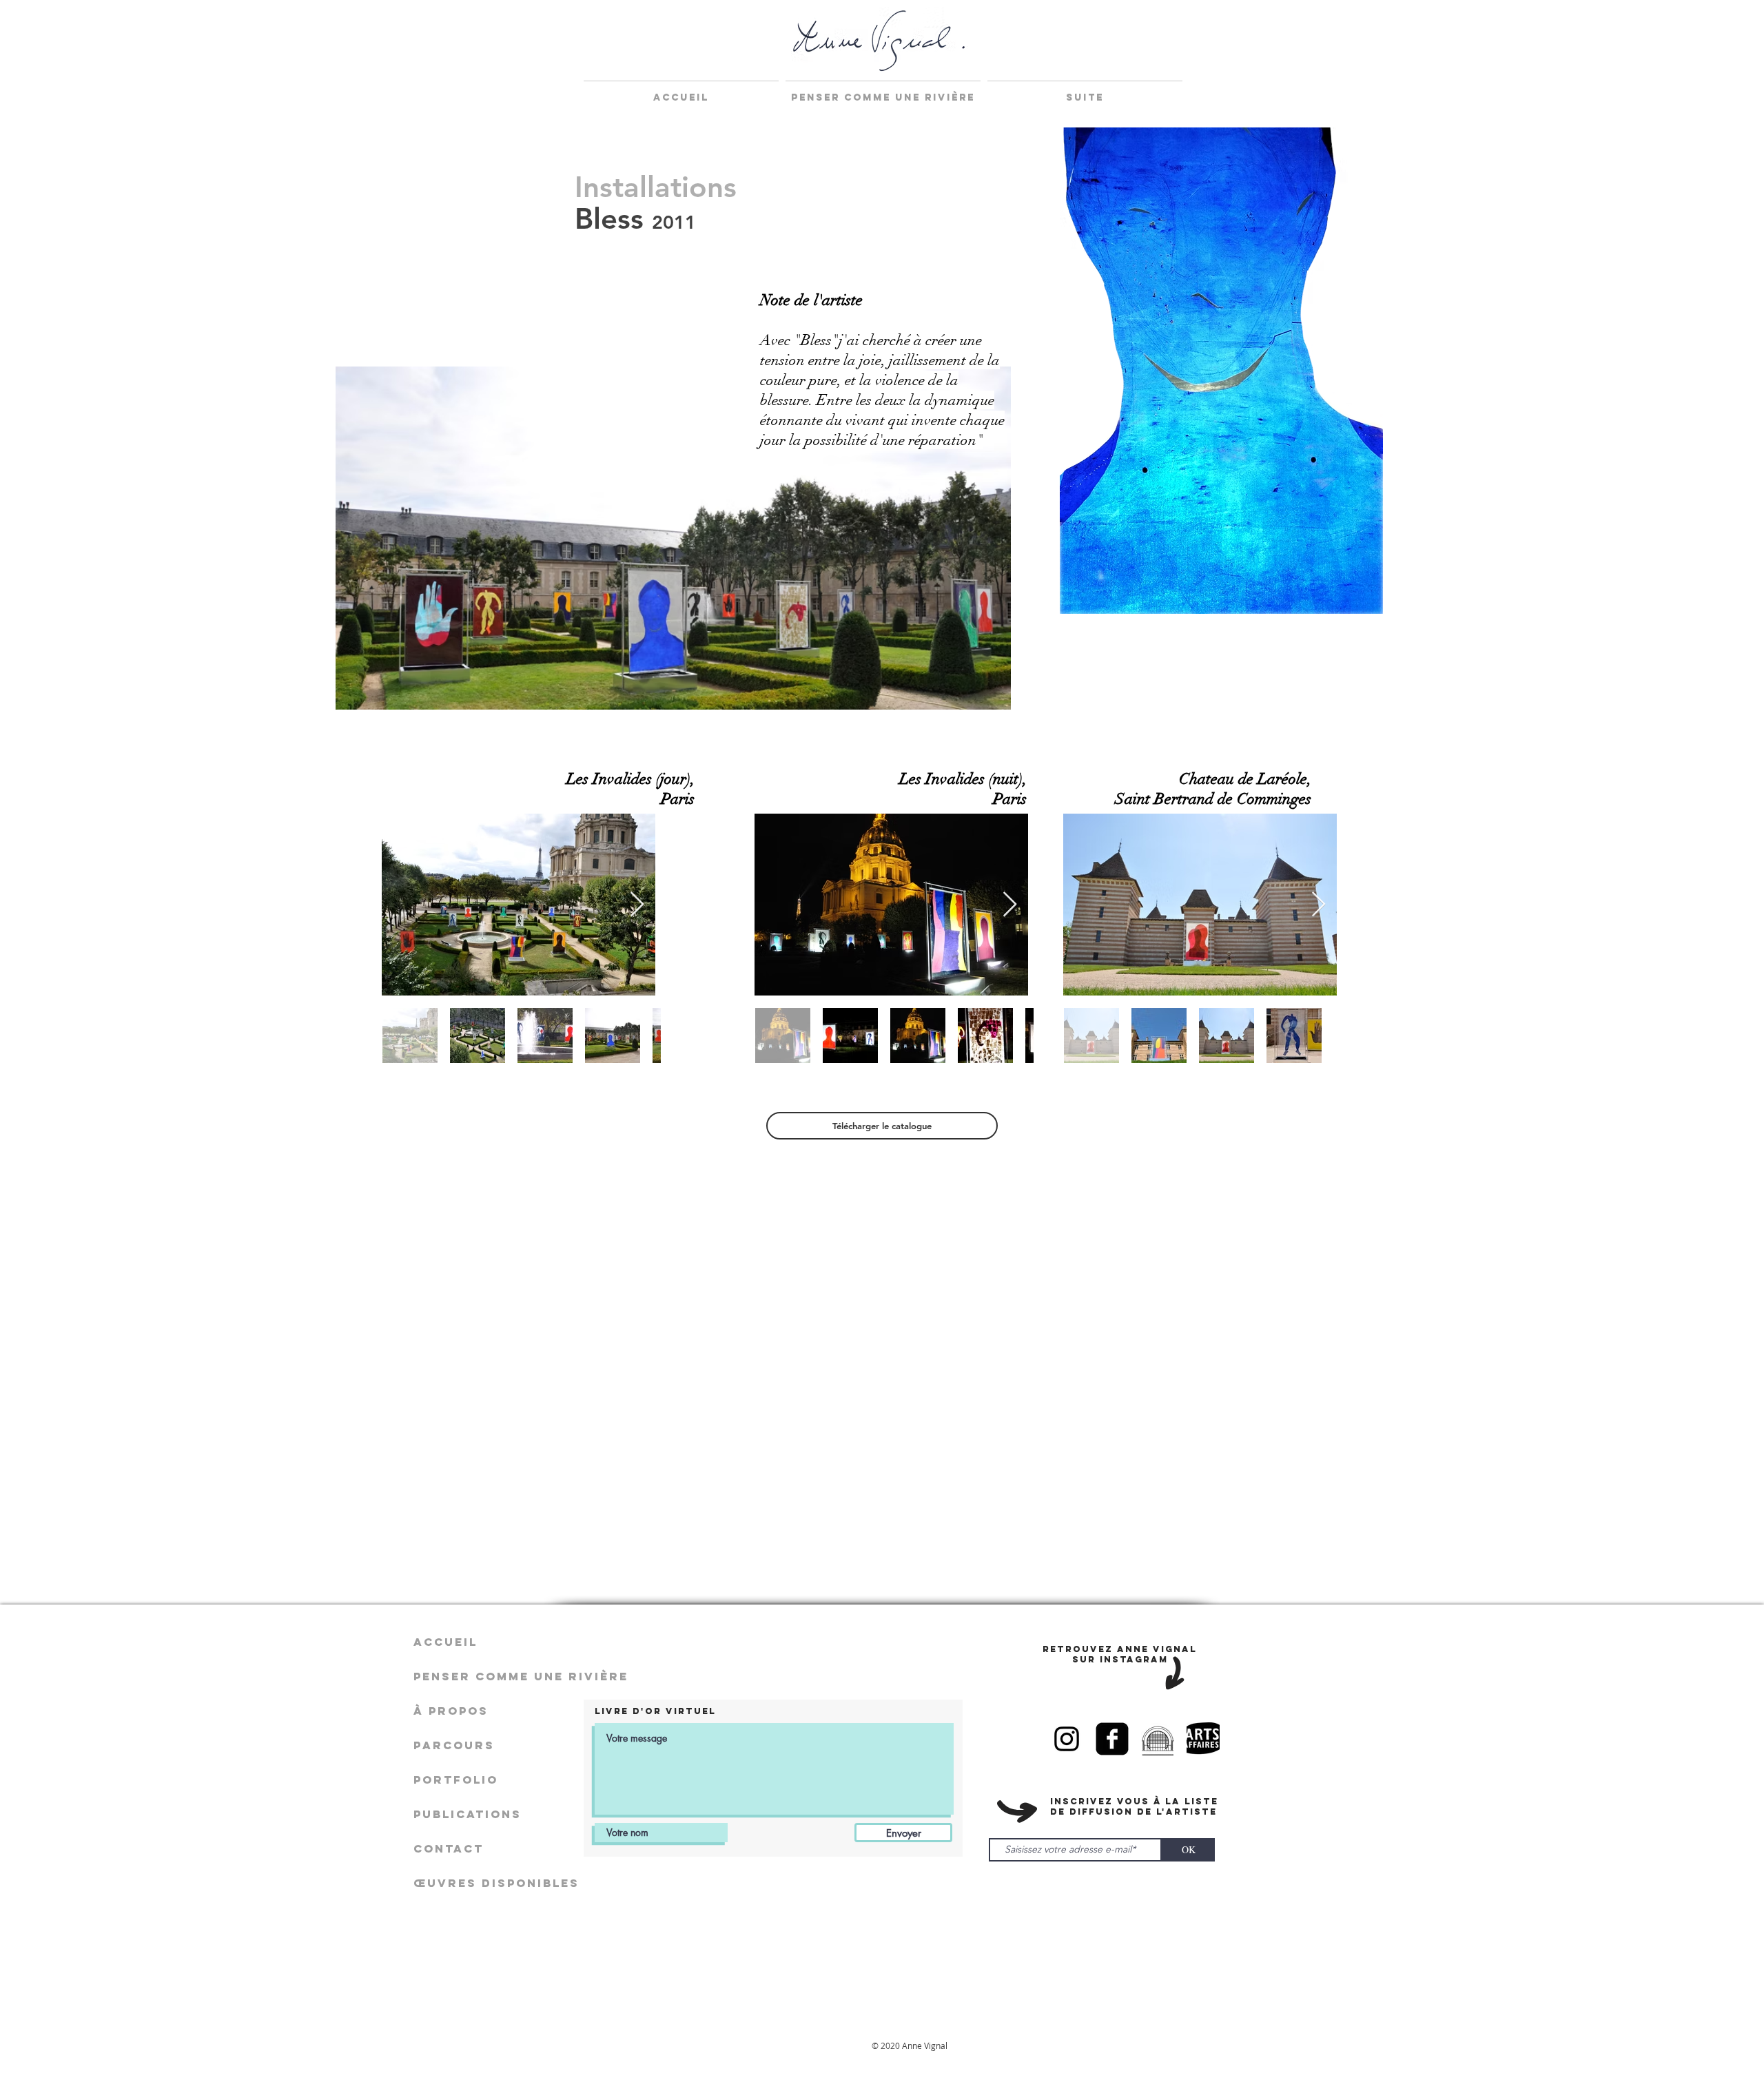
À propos (451, 1711)
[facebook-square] (1112, 1739)
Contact (449, 1848)
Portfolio (456, 1780)
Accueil (445, 1642)
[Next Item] (637, 905)
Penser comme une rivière (496, 1676)
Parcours (454, 1745)
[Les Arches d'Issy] (1158, 1739)
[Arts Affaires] (1203, 1739)
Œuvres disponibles (496, 1883)
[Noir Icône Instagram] (1067, 1739)
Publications (468, 1814)
